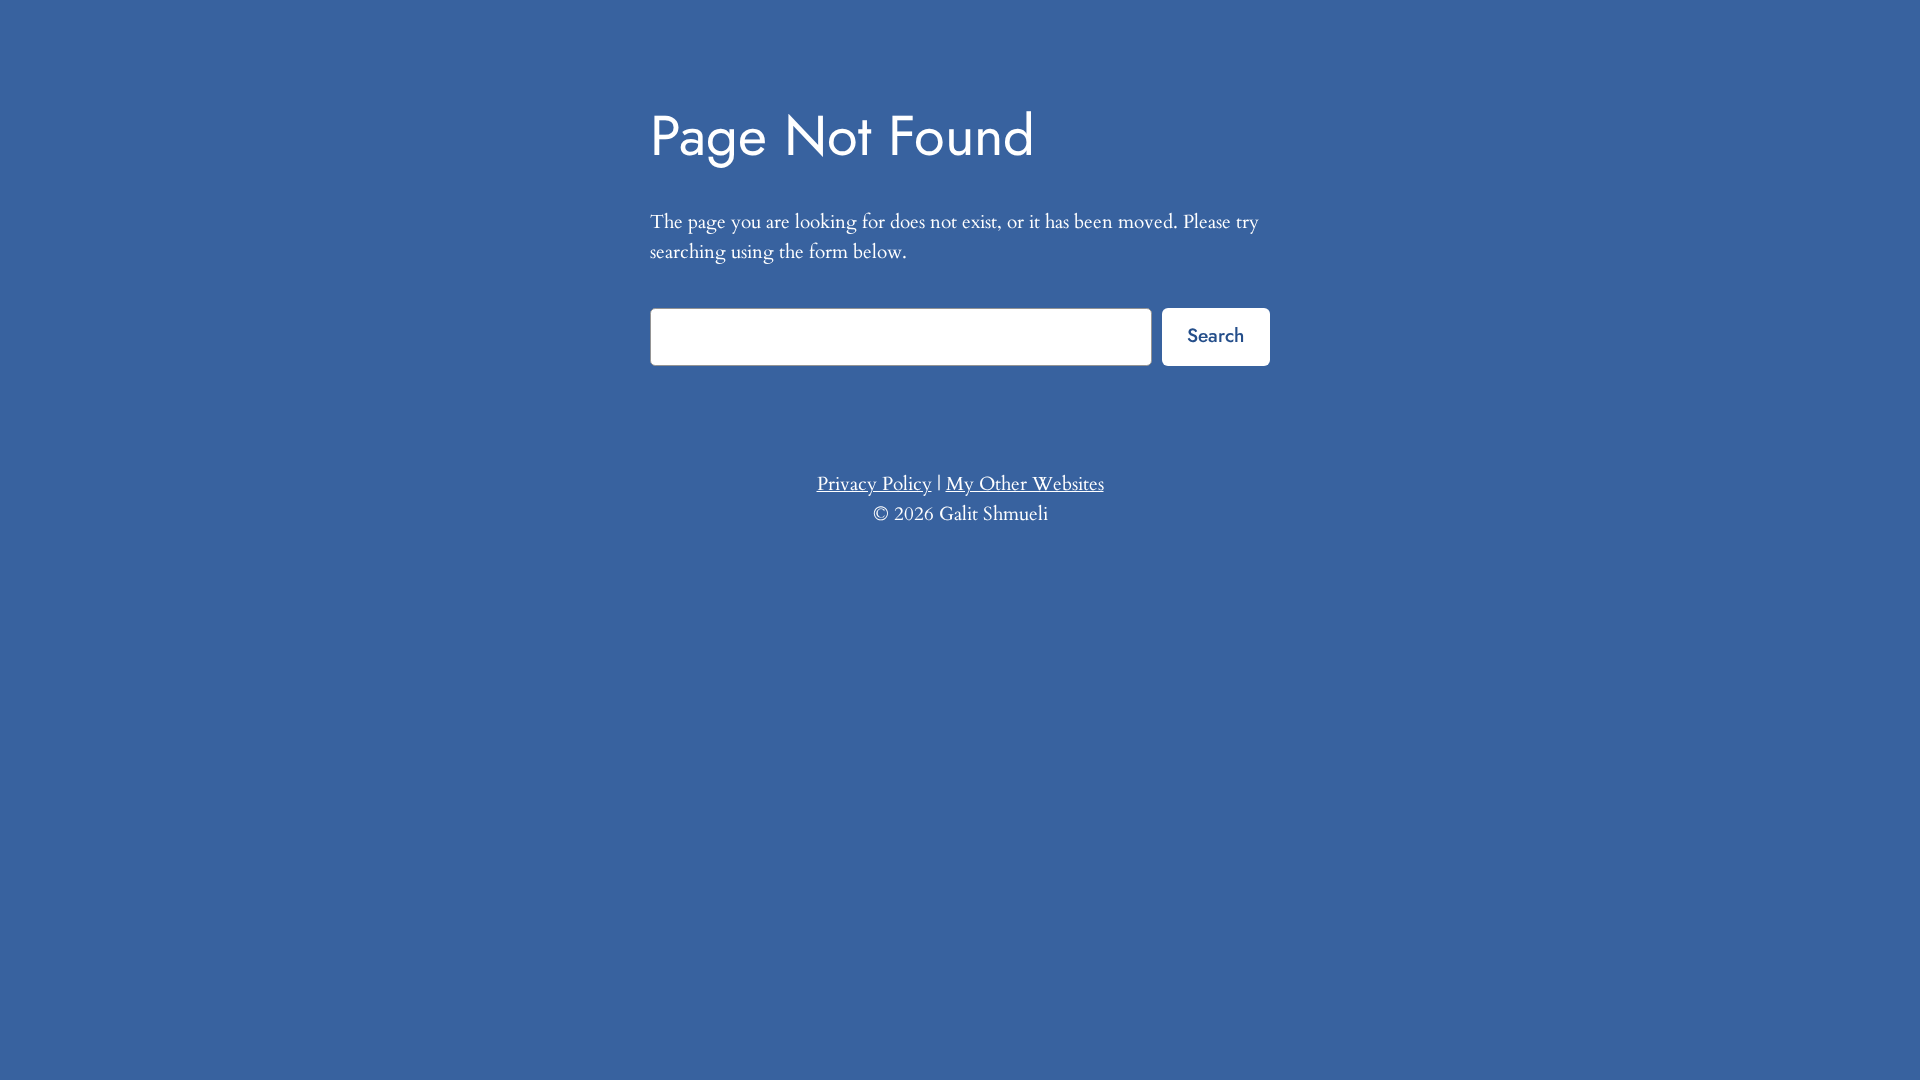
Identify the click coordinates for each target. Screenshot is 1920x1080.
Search (1215, 335)
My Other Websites (1025, 484)
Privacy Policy (874, 484)
